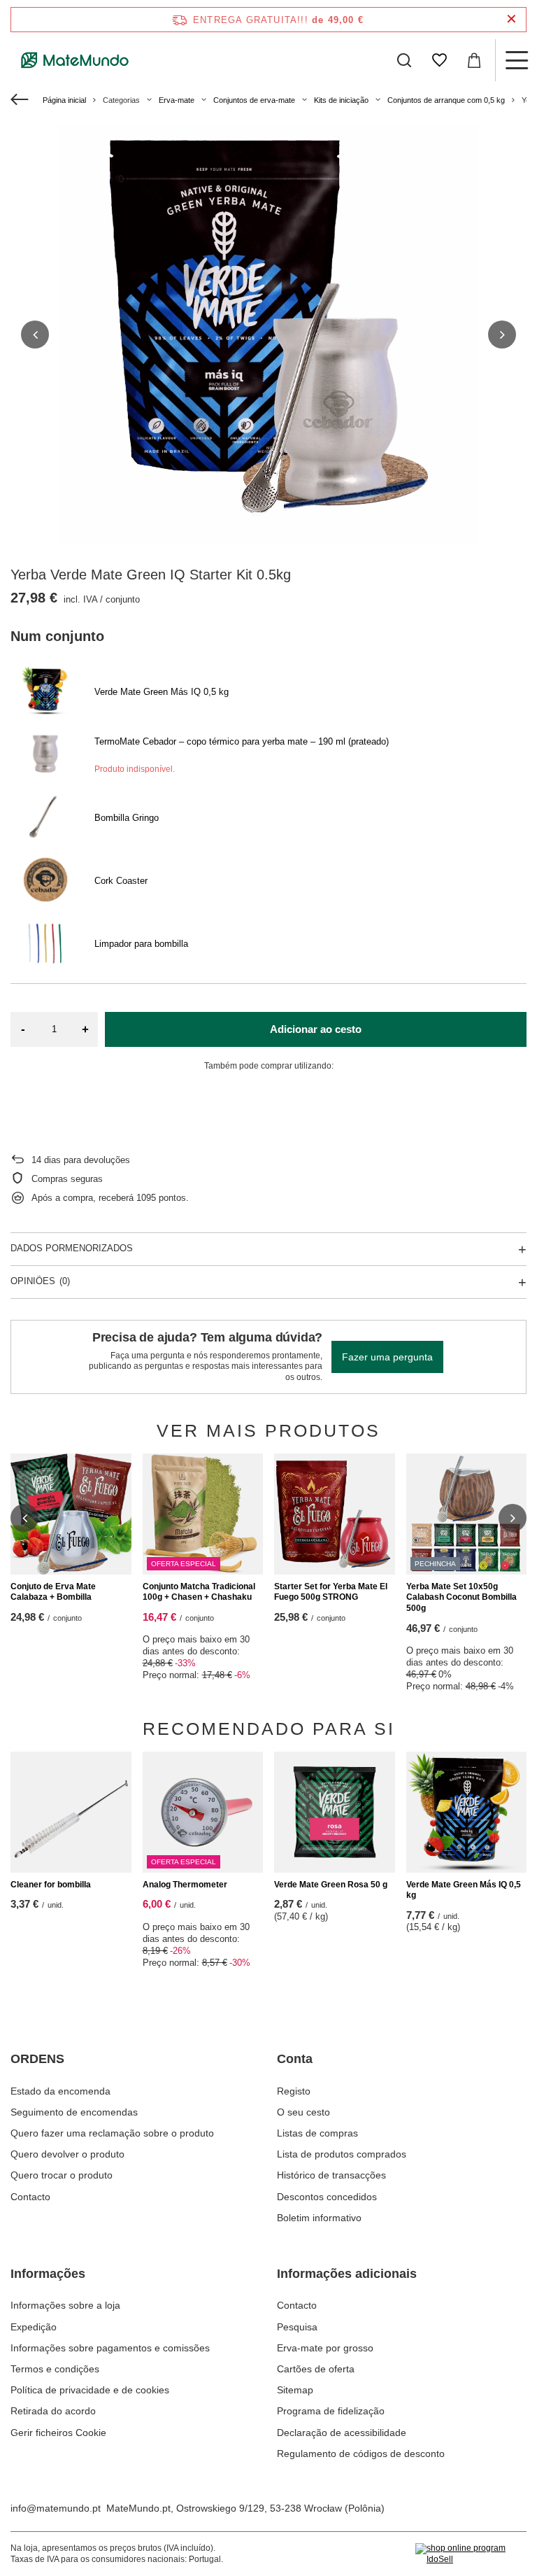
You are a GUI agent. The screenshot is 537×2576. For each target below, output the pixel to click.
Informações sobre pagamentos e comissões (110, 2348)
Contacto (30, 2197)
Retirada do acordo (53, 2411)
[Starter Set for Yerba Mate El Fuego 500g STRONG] (335, 1514)
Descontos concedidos (327, 2197)
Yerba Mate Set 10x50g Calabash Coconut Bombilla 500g (461, 1597)
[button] (35, 335)
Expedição (34, 2327)
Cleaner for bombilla (51, 1885)
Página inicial (64, 100)
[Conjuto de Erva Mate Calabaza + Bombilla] (71, 1514)
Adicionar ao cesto (316, 1029)
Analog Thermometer (185, 1885)
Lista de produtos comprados (342, 2154)
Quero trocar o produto (62, 2175)
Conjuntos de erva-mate (254, 100)
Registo (294, 2091)
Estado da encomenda (60, 2091)
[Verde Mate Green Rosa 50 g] (335, 1812)
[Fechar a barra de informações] (511, 19)
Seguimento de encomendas (74, 2112)
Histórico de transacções (331, 2175)
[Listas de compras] (439, 60)
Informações (48, 2274)
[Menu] (516, 60)
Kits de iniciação (341, 100)
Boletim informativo (319, 2218)
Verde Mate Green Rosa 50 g (331, 1885)
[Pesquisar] (404, 60)
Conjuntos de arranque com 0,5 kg (446, 100)
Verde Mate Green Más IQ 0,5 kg (464, 1890)
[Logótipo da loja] (75, 60)
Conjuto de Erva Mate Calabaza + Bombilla (53, 1592)
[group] (268, 335)
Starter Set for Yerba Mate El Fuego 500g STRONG (331, 1592)
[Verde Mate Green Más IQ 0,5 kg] (467, 1812)
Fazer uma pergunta (387, 1357)
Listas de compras (317, 2133)
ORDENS (37, 2059)
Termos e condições (55, 2369)
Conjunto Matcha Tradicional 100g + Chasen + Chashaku (199, 1592)
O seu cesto (303, 2112)
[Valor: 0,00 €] (474, 60)
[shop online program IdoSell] (471, 2554)
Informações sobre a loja (65, 2305)
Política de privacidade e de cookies (90, 2390)
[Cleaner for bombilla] (71, 1812)
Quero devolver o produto (67, 2154)
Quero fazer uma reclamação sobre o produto (112, 2133)
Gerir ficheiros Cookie (58, 2433)
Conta (295, 2059)
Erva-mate (177, 100)
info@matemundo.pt (56, 2508)
